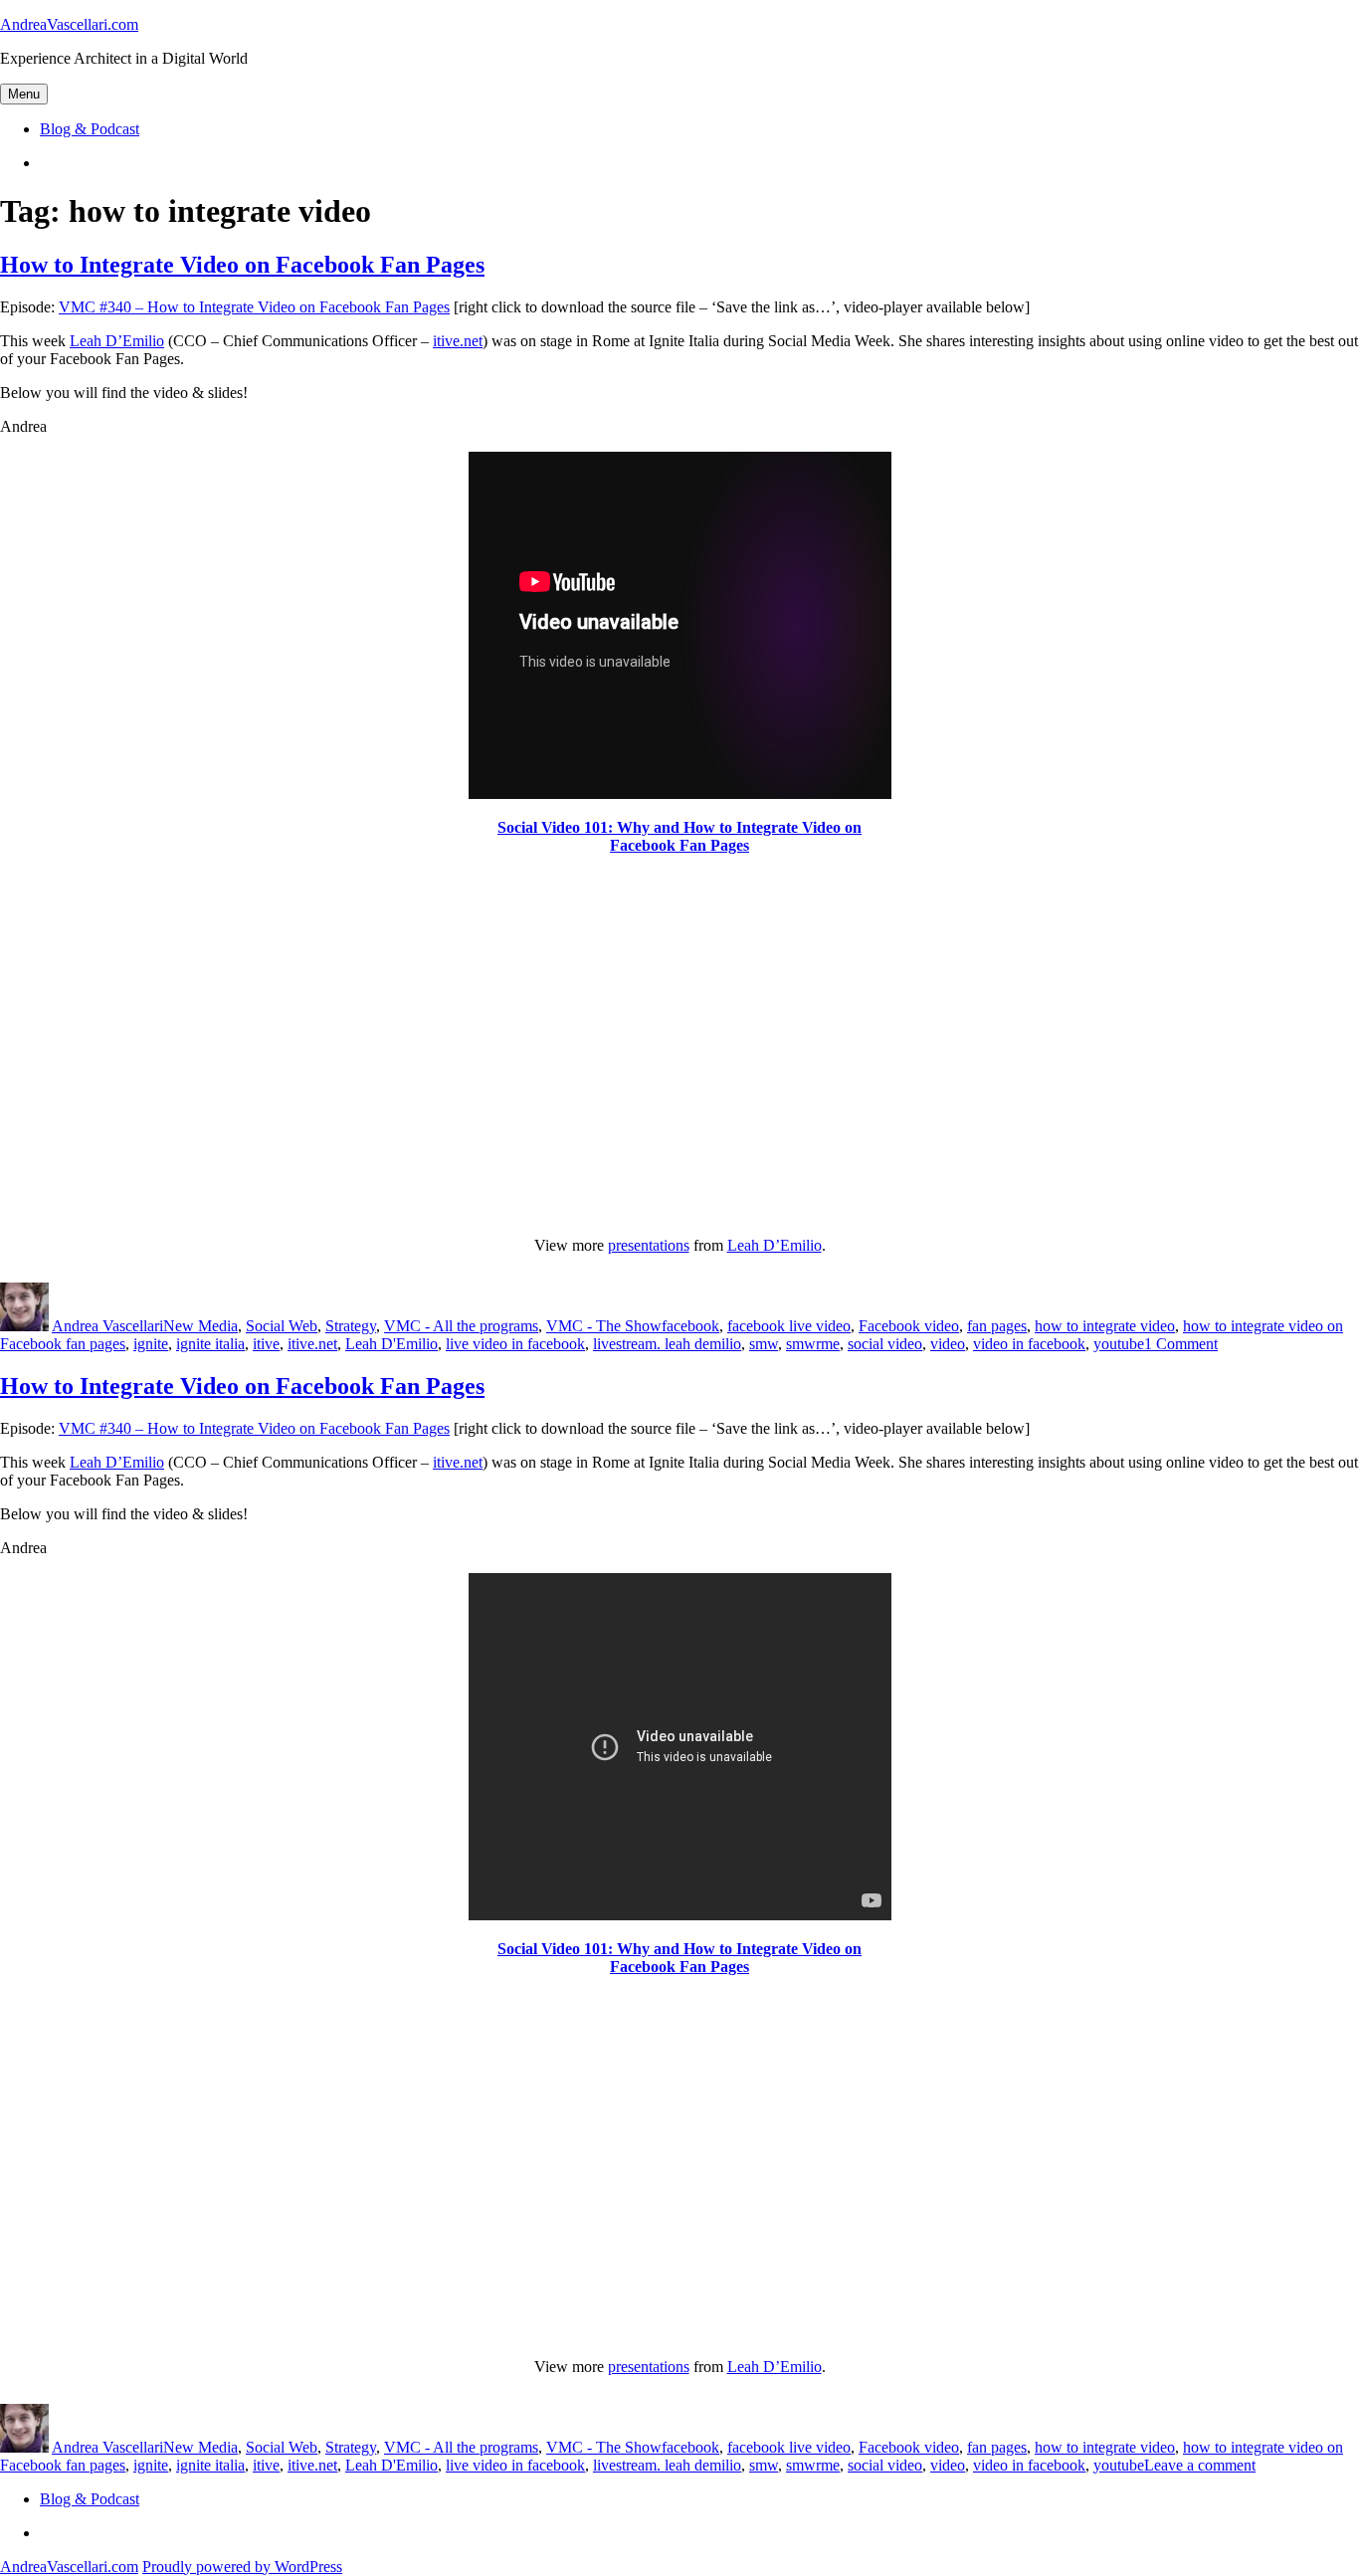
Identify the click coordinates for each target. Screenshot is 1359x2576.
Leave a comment (1200, 2465)
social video (885, 1344)
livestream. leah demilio (667, 1344)
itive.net (458, 341)
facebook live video (789, 1326)
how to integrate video (1105, 1326)
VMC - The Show (604, 1326)
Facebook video (909, 1326)
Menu (24, 94)
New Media (200, 1326)
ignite (151, 1344)
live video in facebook (515, 1344)
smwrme (813, 1344)
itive (266, 1344)
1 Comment (1181, 1344)
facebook (690, 1326)
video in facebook (1029, 1344)
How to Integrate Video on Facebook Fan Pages (242, 265)
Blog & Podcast (90, 129)
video (948, 1344)
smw (764, 1344)
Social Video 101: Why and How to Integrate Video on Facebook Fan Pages (679, 836)
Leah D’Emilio (117, 341)
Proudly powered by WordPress (242, 2567)
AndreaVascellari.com (69, 24)
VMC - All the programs (461, 1326)
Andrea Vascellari (107, 1326)
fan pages (997, 1326)
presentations (649, 1245)
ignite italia (210, 1344)
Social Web (282, 1326)
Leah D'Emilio (391, 1344)
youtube (1119, 1344)
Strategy (351, 1326)
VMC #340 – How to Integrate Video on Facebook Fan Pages (254, 307)
